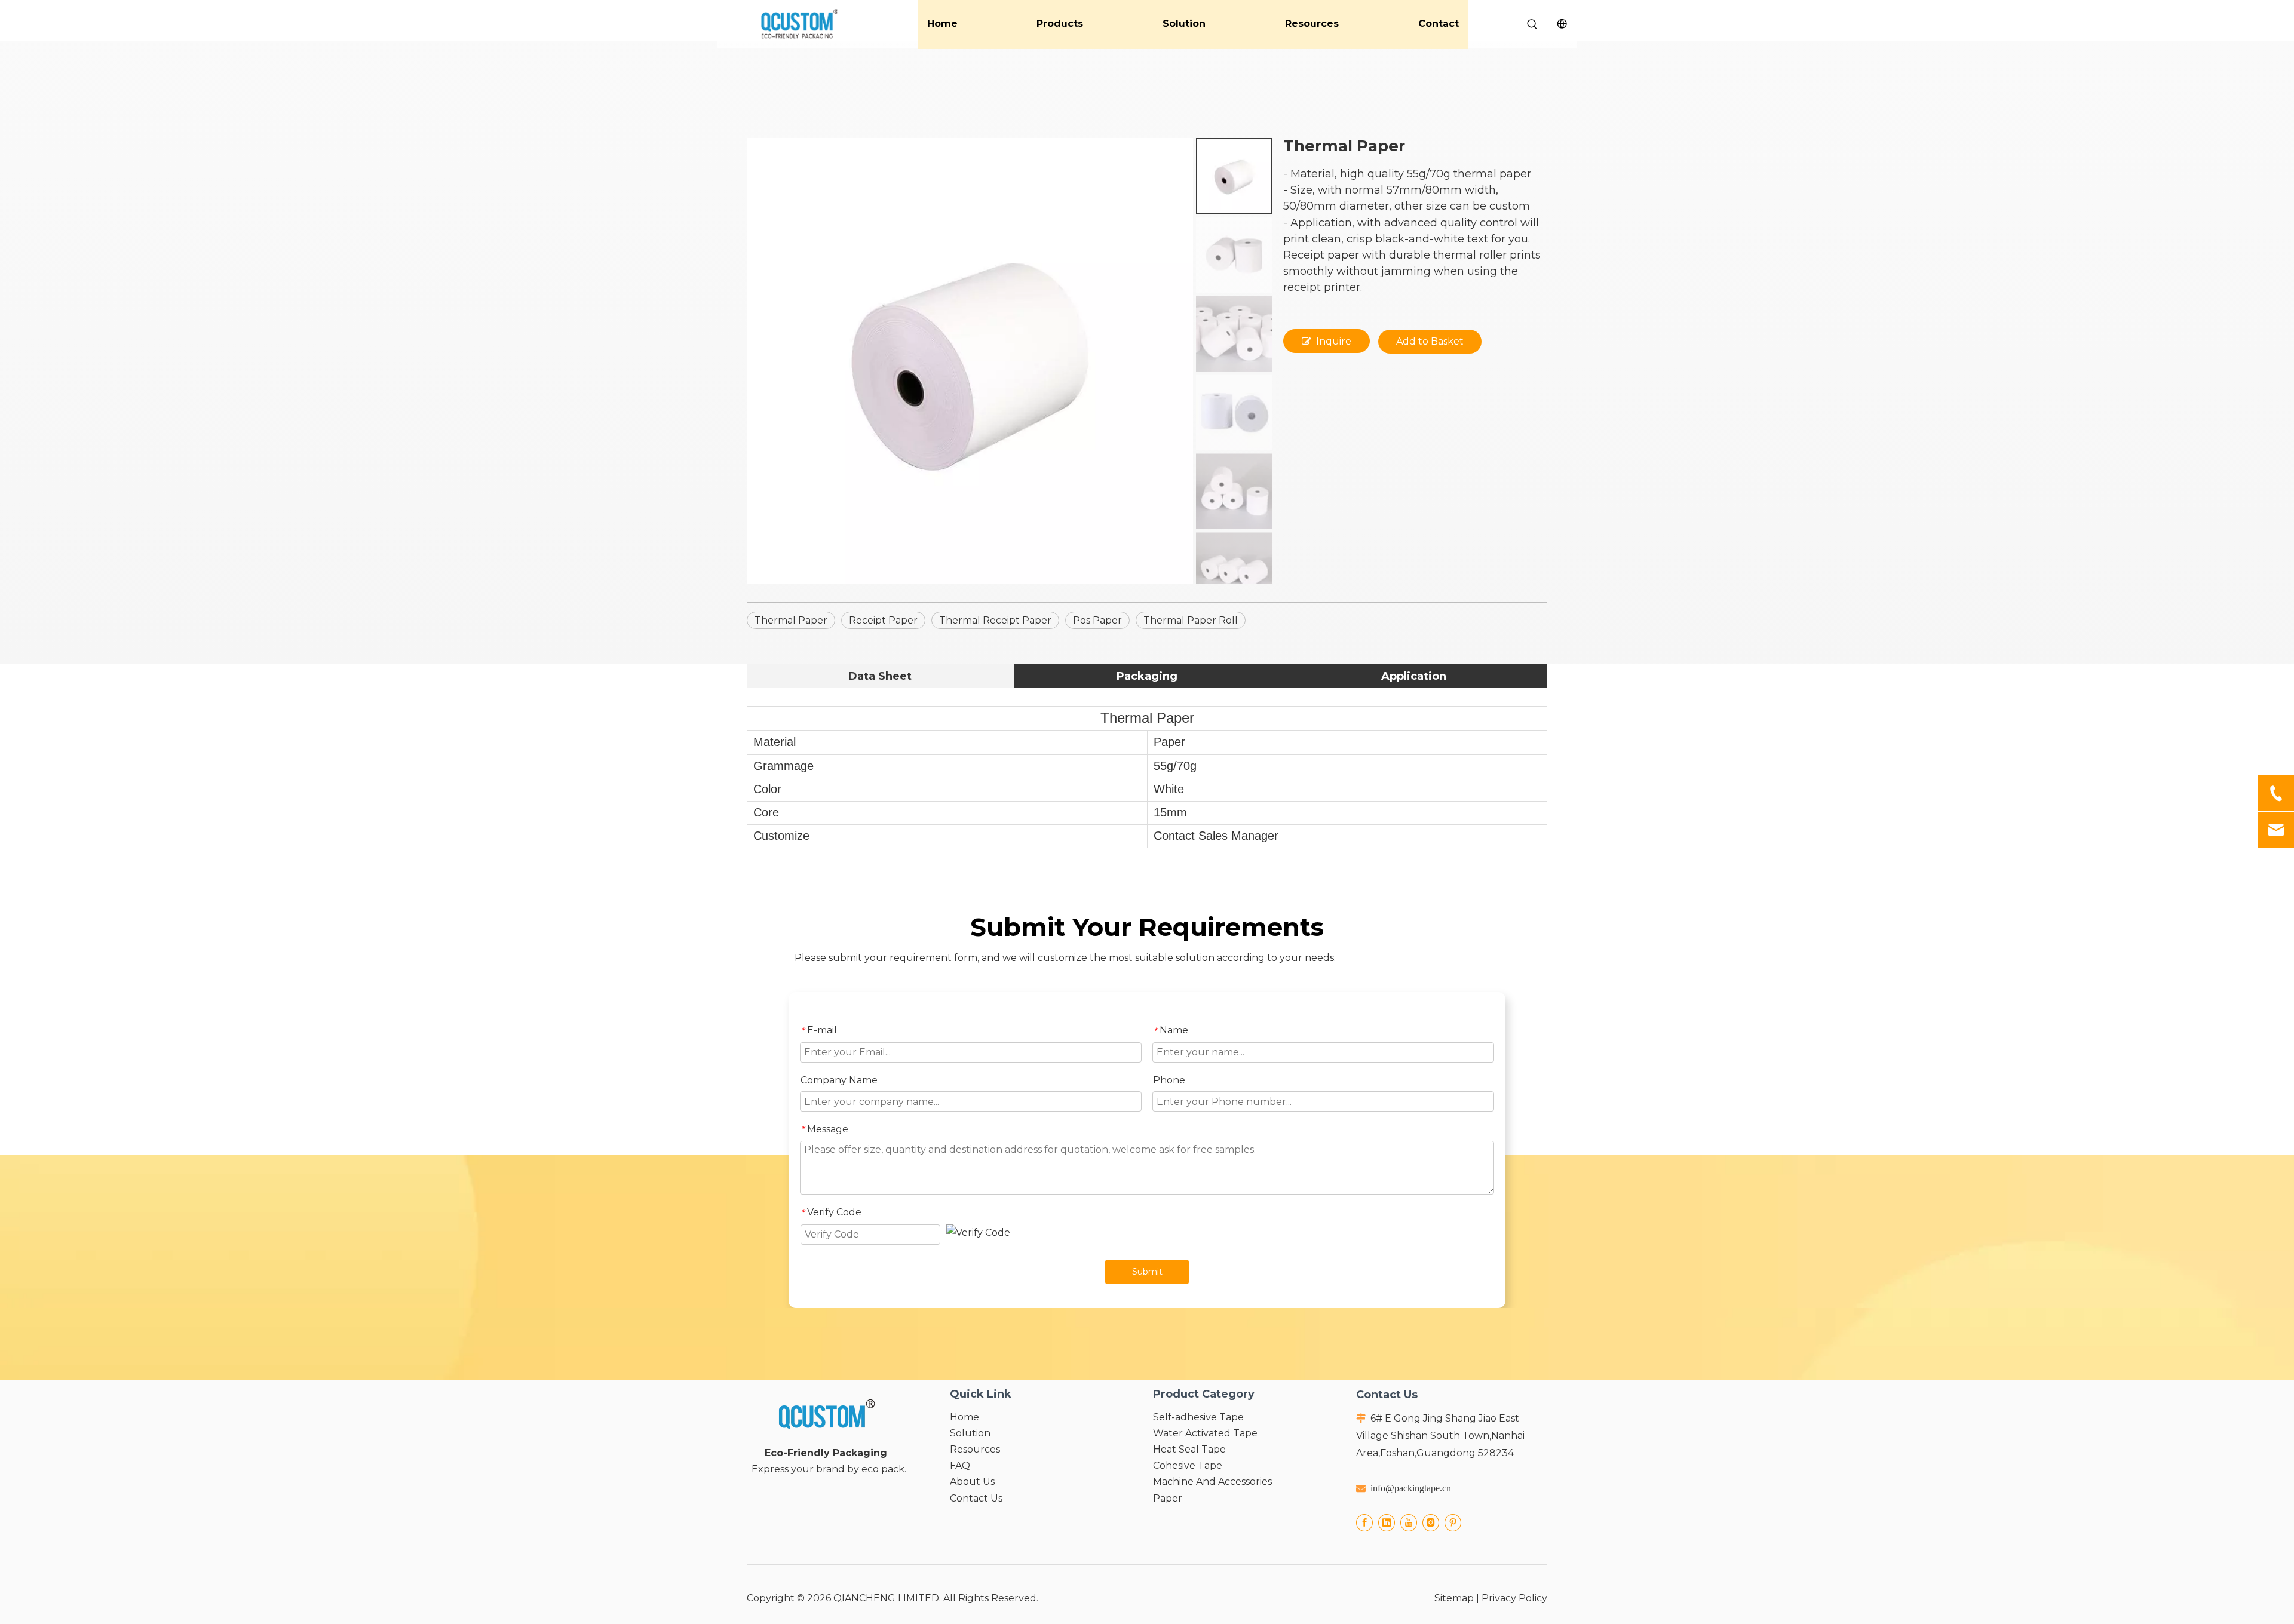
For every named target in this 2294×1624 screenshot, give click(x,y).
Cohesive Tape (1188, 1465)
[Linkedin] (1387, 1523)
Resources (1312, 24)
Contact (1439, 24)
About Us (972, 1482)
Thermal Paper (791, 620)
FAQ (960, 1465)
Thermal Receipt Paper (995, 620)
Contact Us (976, 1498)
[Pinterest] (1453, 1523)
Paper (1168, 1498)
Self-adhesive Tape (1198, 1417)
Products (1060, 24)
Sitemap (1454, 1598)
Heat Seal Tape (1189, 1449)
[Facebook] (1364, 1523)
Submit (1147, 1272)
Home (942, 24)
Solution (1184, 24)
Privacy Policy (1514, 1598)
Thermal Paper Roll (1191, 620)
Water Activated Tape (1205, 1433)
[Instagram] (1431, 1523)
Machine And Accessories (1212, 1482)
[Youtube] (1409, 1523)
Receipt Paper (883, 620)
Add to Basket (1430, 341)
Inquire (1334, 341)
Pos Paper (1097, 620)
